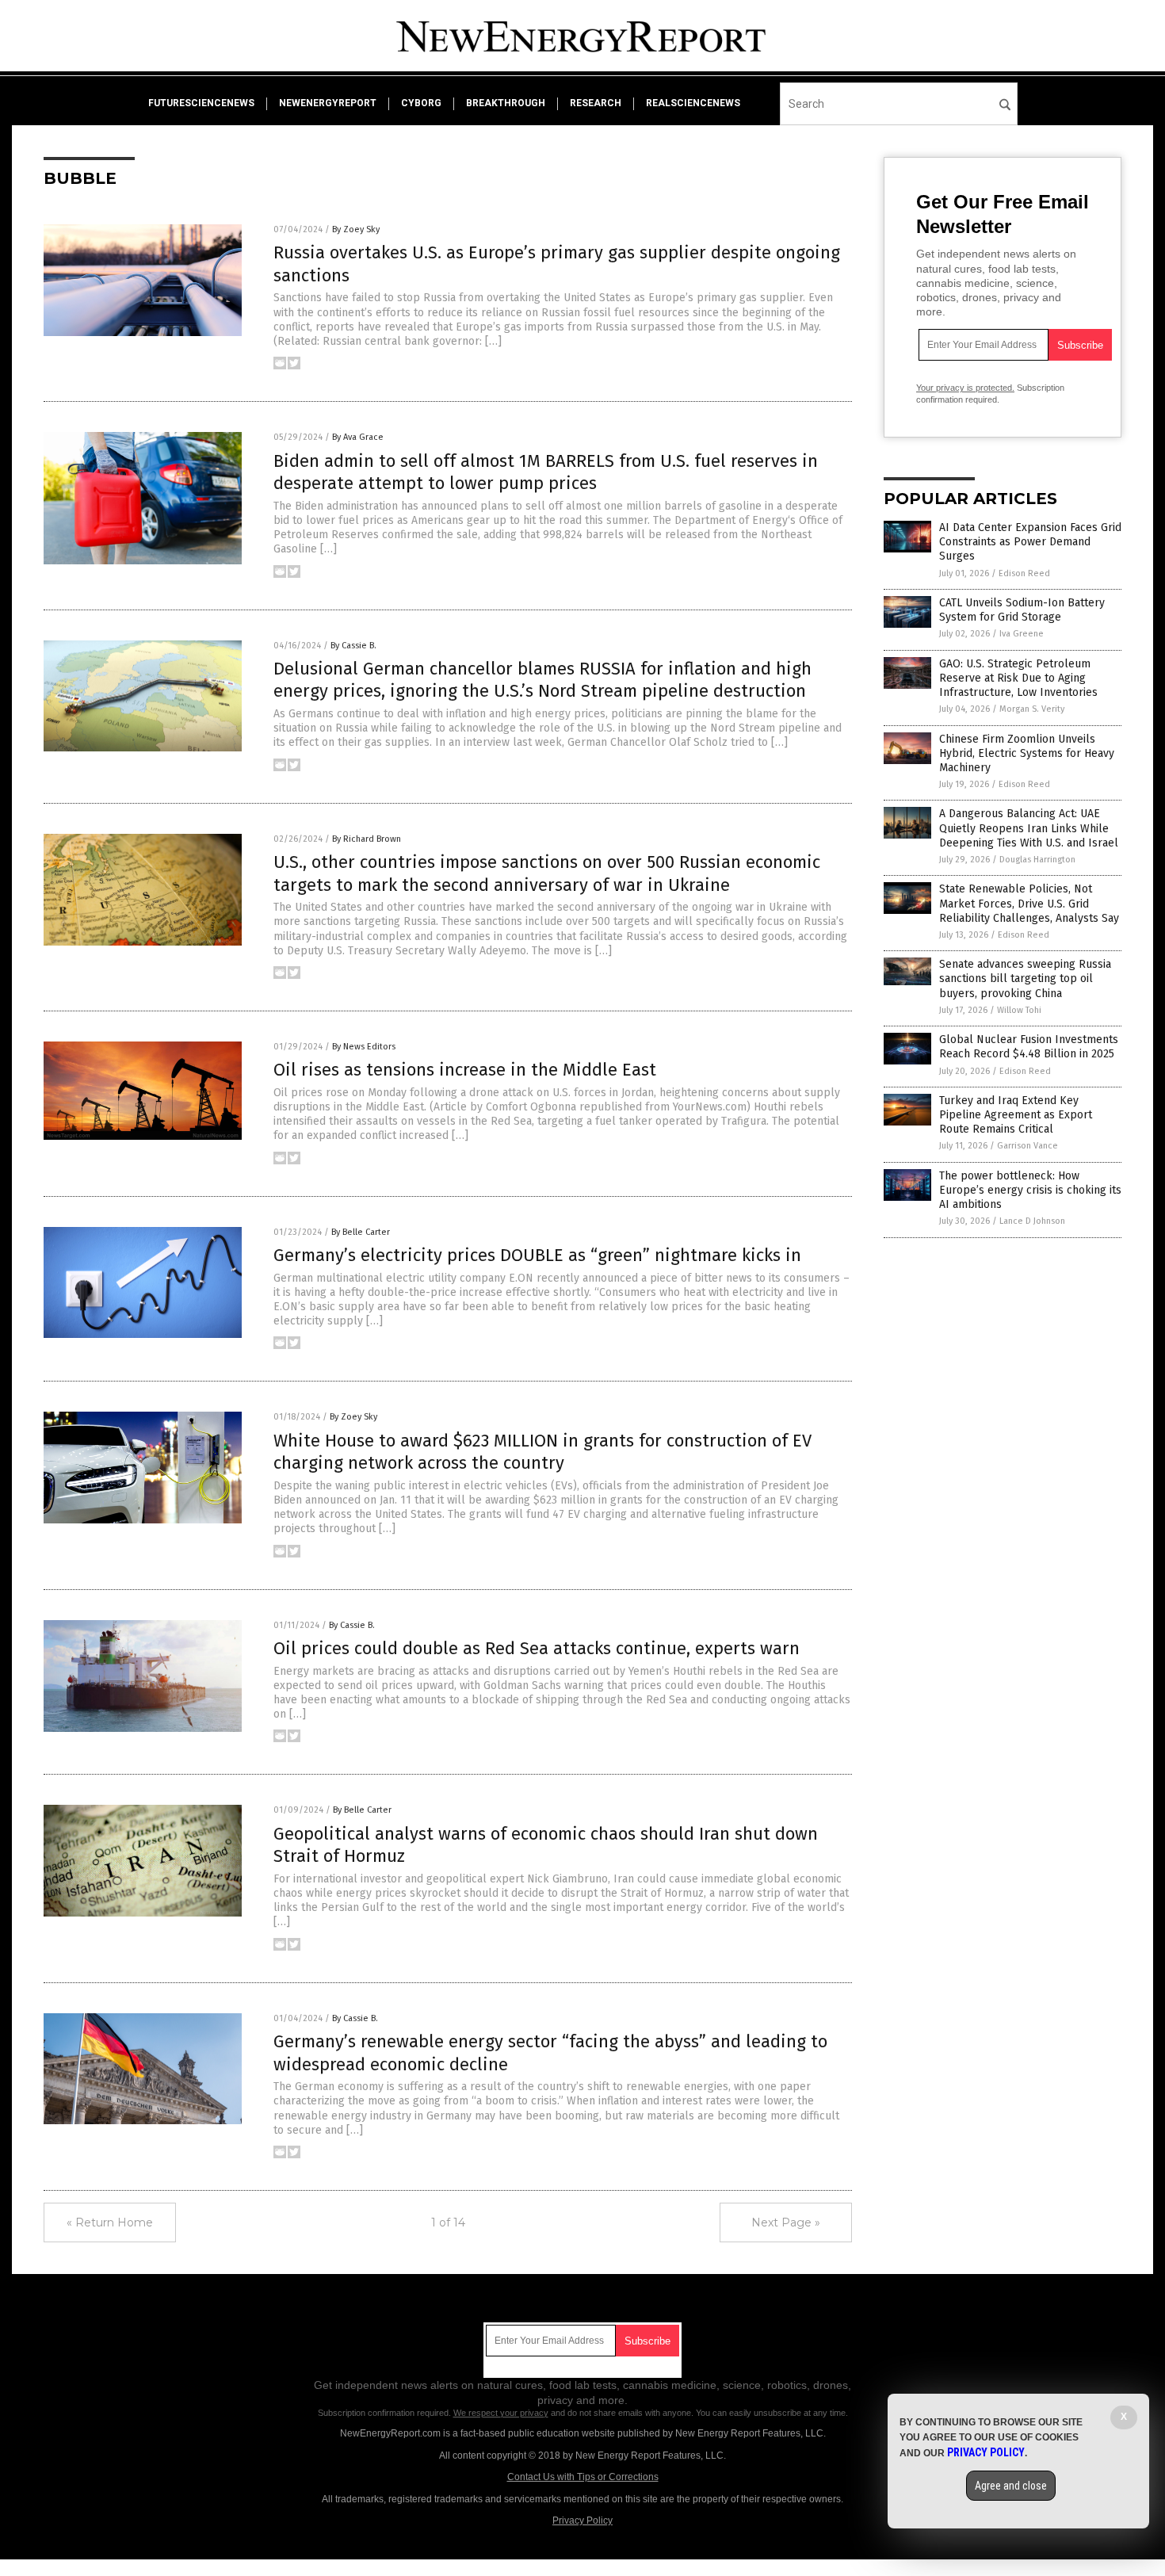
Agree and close (1011, 2486)
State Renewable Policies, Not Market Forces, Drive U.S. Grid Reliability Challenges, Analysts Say (1029, 903)
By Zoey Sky (356, 229)
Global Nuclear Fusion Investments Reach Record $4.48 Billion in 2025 (1029, 1047)
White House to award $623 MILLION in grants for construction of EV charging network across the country (542, 1452)
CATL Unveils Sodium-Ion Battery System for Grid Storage (1022, 610)
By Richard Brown (367, 839)
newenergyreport (328, 103)
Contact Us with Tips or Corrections (583, 2477)
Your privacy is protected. (965, 388)
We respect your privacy (501, 2413)
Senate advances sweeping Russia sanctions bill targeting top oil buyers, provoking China (1025, 978)
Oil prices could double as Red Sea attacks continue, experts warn (537, 1648)
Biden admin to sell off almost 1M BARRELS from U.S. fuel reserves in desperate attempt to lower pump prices (546, 472)
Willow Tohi (1019, 1010)
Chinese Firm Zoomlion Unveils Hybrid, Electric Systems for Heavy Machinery (1027, 753)
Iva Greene (1022, 634)
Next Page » (786, 2222)
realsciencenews (693, 103)
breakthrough (506, 103)
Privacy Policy (582, 2521)
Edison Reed (1024, 573)
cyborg (421, 103)
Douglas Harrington (1037, 860)
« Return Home (110, 2222)
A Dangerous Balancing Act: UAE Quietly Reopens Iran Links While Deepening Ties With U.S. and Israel (1029, 828)
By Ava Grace (358, 437)
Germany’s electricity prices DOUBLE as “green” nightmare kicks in (537, 1255)
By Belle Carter (361, 1232)
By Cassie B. (353, 646)
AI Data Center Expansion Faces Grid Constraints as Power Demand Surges (1030, 542)
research (596, 103)
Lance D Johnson (1032, 1221)
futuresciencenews (201, 103)
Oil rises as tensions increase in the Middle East (465, 1070)
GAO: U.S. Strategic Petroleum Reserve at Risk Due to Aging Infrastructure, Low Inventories (1018, 678)
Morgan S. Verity (1032, 709)
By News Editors (364, 1047)
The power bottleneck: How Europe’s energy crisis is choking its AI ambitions (1030, 1190)
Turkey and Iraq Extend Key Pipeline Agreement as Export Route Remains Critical (1016, 1115)
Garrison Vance (1027, 1146)
